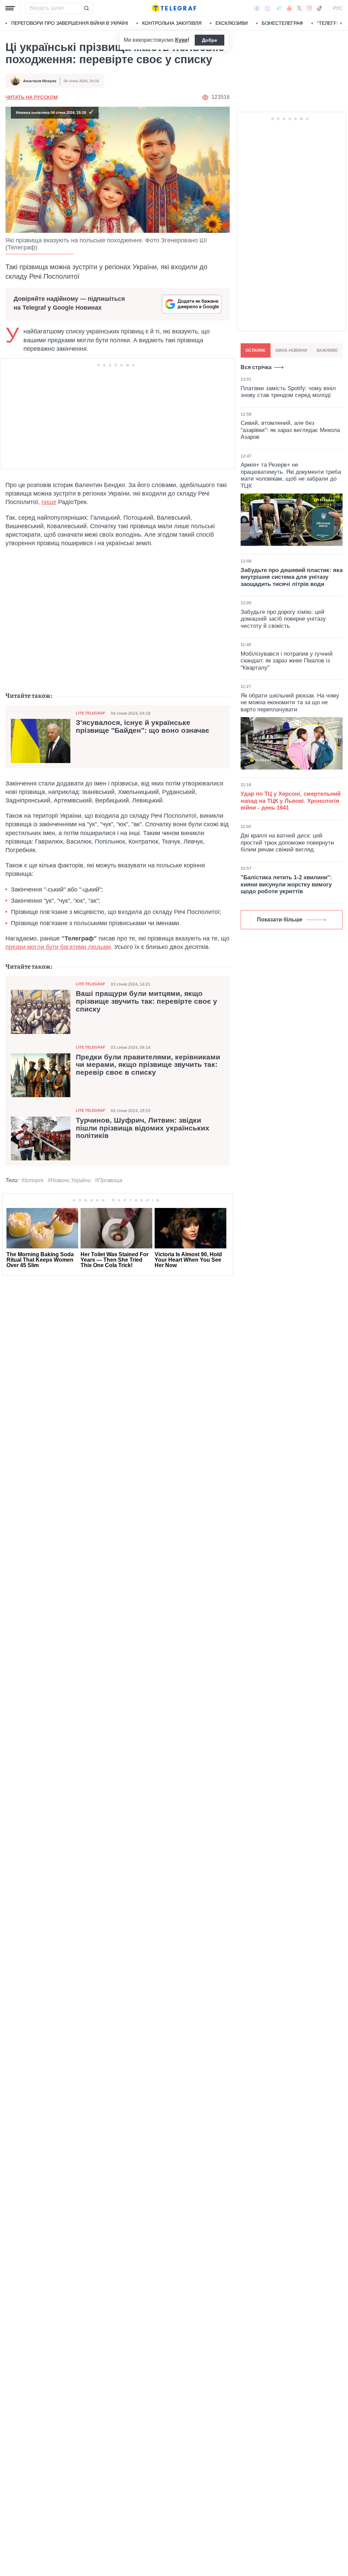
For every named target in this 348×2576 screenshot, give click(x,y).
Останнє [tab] (256, 350)
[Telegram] (279, 8)
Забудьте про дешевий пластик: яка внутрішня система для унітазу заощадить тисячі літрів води (292, 577)
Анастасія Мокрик (40, 81)
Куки (181, 40)
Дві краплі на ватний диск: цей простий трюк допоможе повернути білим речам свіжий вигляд (287, 843)
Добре (210, 40)
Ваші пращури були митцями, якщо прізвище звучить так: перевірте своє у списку (146, 1001)
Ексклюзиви (232, 23)
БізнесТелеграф (282, 23)
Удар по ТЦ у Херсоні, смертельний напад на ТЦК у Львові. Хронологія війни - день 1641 (291, 801)
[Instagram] (309, 8)
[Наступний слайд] (341, 23)
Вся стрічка (256, 367)
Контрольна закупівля (172, 23)
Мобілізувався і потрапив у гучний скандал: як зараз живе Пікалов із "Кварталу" (287, 661)
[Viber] (267, 8)
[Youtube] (289, 8)
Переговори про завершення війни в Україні (70, 23)
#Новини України (69, 1180)
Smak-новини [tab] (291, 350)
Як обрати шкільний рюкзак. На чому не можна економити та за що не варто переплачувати (290, 703)
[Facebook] (257, 8)
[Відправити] (86, 8)
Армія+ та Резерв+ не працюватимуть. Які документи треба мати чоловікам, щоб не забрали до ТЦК (291, 475)
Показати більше (280, 920)
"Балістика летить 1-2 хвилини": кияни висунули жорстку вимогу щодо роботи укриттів (286, 884)
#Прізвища (109, 1180)
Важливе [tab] (327, 350)
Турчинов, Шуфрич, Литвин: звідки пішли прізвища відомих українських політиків (143, 1128)
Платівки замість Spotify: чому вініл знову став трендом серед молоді (288, 392)
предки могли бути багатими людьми (58, 947)
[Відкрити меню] (10, 8)
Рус (338, 8)
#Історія (32, 1180)
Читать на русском (32, 97)
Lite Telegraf (91, 713)
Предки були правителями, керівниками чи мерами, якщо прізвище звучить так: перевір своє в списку (148, 1065)
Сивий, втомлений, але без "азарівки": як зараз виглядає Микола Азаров (290, 430)
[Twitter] (299, 8)
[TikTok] (319, 8)
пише (49, 502)
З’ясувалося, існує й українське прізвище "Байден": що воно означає (143, 727)
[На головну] (174, 8)
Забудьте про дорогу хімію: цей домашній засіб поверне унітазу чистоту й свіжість (283, 619)
